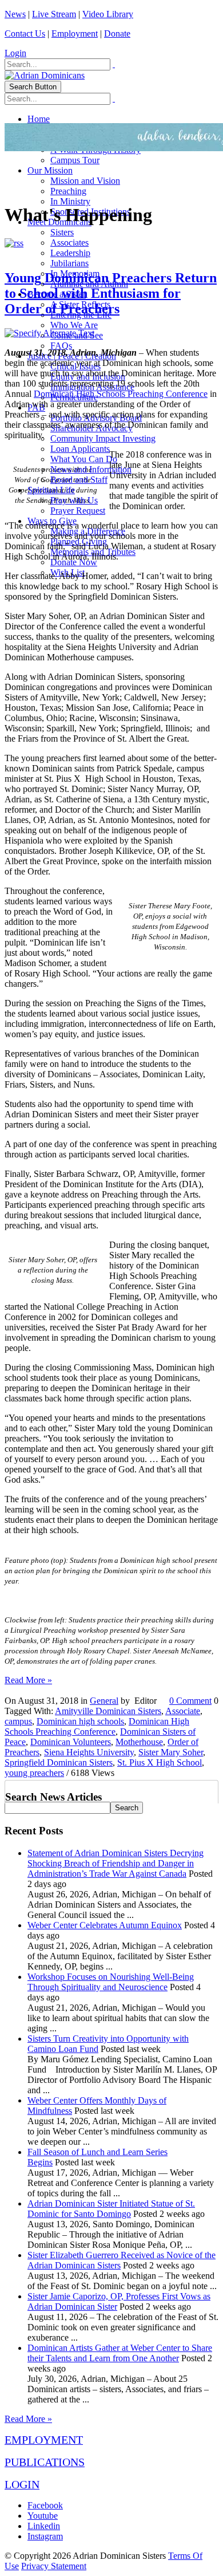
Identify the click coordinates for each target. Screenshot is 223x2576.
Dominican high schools (80, 1721)
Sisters (62, 232)
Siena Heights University (89, 1752)
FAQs (61, 346)
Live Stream (54, 14)
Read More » (28, 1680)
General (104, 1701)
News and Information (91, 469)
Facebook (45, 2505)
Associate (183, 1711)
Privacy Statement (54, 2566)
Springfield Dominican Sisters (59, 1762)
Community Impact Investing (103, 438)
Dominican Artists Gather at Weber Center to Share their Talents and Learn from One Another (120, 2353)
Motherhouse (139, 1742)
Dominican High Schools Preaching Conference (121, 394)
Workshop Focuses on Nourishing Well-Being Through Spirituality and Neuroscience (111, 1982)
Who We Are (74, 325)
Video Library (108, 14)
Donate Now (74, 562)
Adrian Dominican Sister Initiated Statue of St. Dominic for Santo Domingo (111, 2209)
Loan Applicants (80, 449)
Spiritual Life (51, 490)
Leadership (70, 253)
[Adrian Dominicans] (45, 75)
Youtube (43, 2516)
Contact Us (25, 34)
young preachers (34, 1773)
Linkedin (44, 2526)
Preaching (68, 191)
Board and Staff (79, 480)
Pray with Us (74, 500)
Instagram (45, 2536)
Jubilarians (69, 263)
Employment (75, 34)
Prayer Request (78, 511)
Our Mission (50, 170)
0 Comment (190, 1701)
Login (15, 53)
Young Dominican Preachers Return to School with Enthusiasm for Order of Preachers (111, 293)
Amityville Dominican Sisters (108, 1711)
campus (18, 1721)
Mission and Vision (85, 181)
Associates (69, 243)
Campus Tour (75, 160)
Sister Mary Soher (171, 1752)
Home (39, 119)
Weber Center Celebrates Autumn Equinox (105, 1925)
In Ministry (70, 201)
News (15, 14)
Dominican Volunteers (71, 1742)
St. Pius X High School (160, 1762)
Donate (117, 34)
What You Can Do (84, 459)
